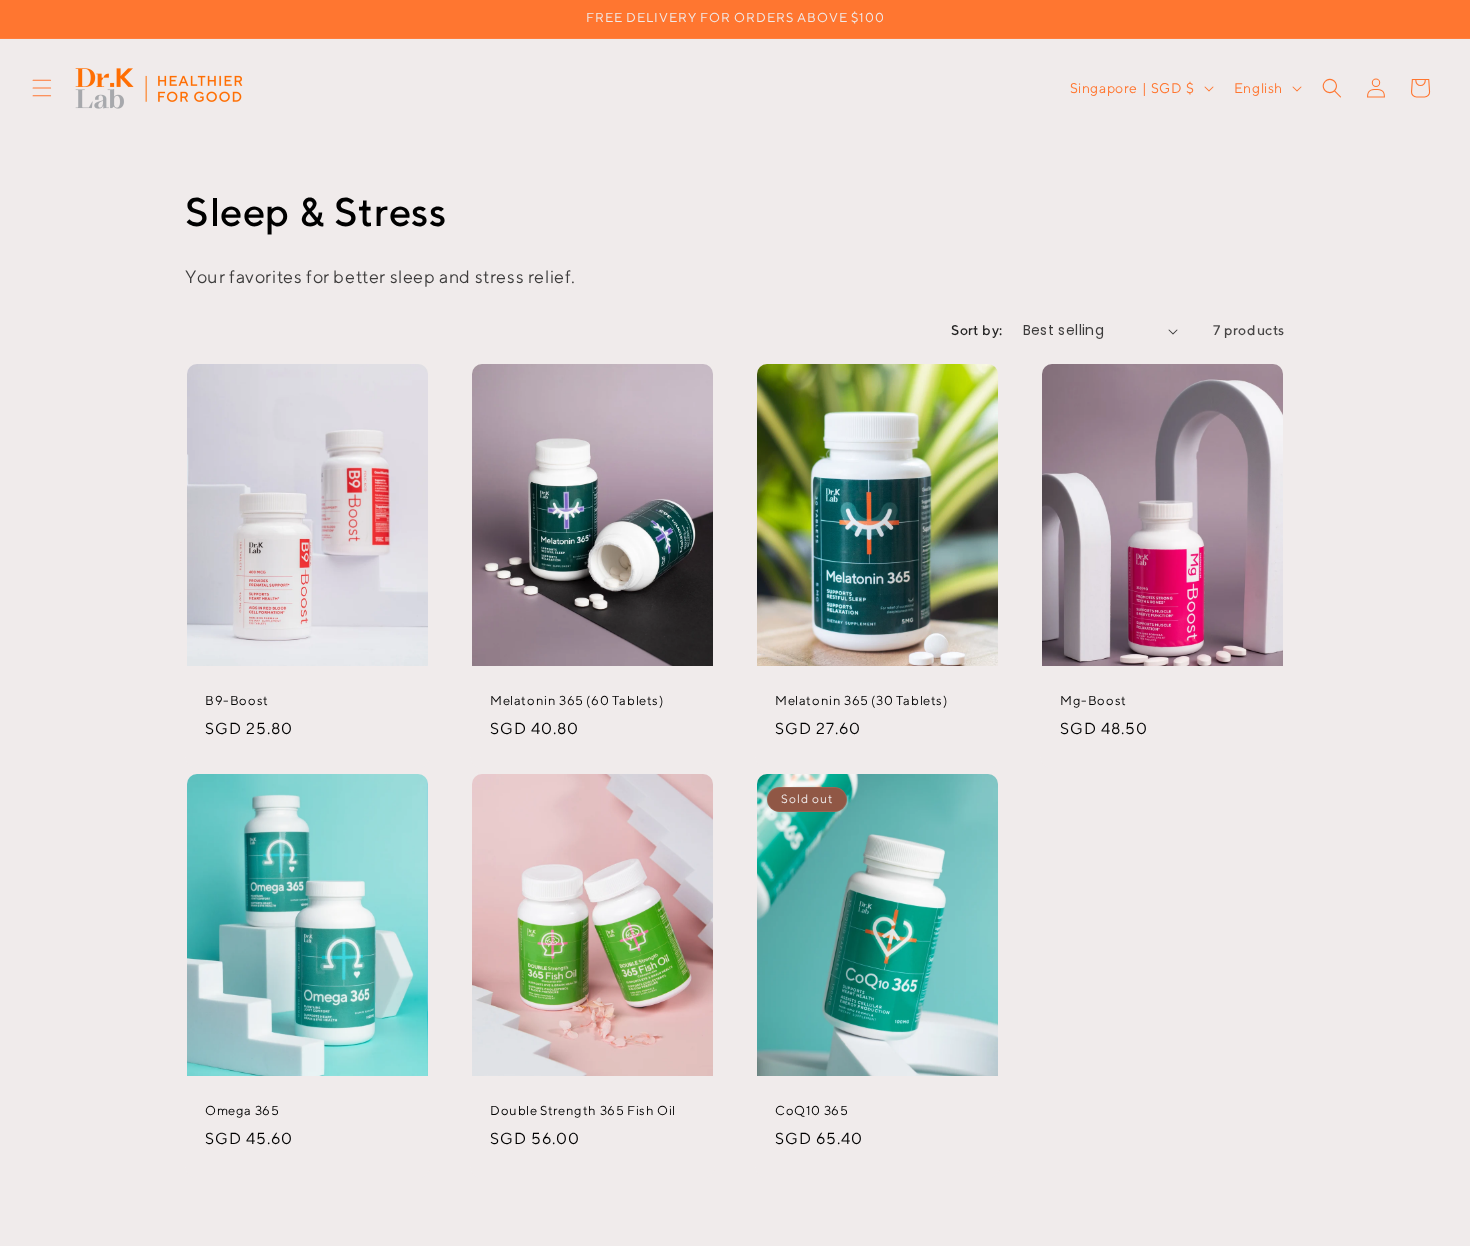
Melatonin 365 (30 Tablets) (861, 700)
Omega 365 (242, 1110)
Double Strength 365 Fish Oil (583, 1110)
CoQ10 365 (811, 1110)
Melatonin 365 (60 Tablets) (577, 700)
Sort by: (976, 330)
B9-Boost (237, 700)
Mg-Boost (1093, 700)
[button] (42, 88)
